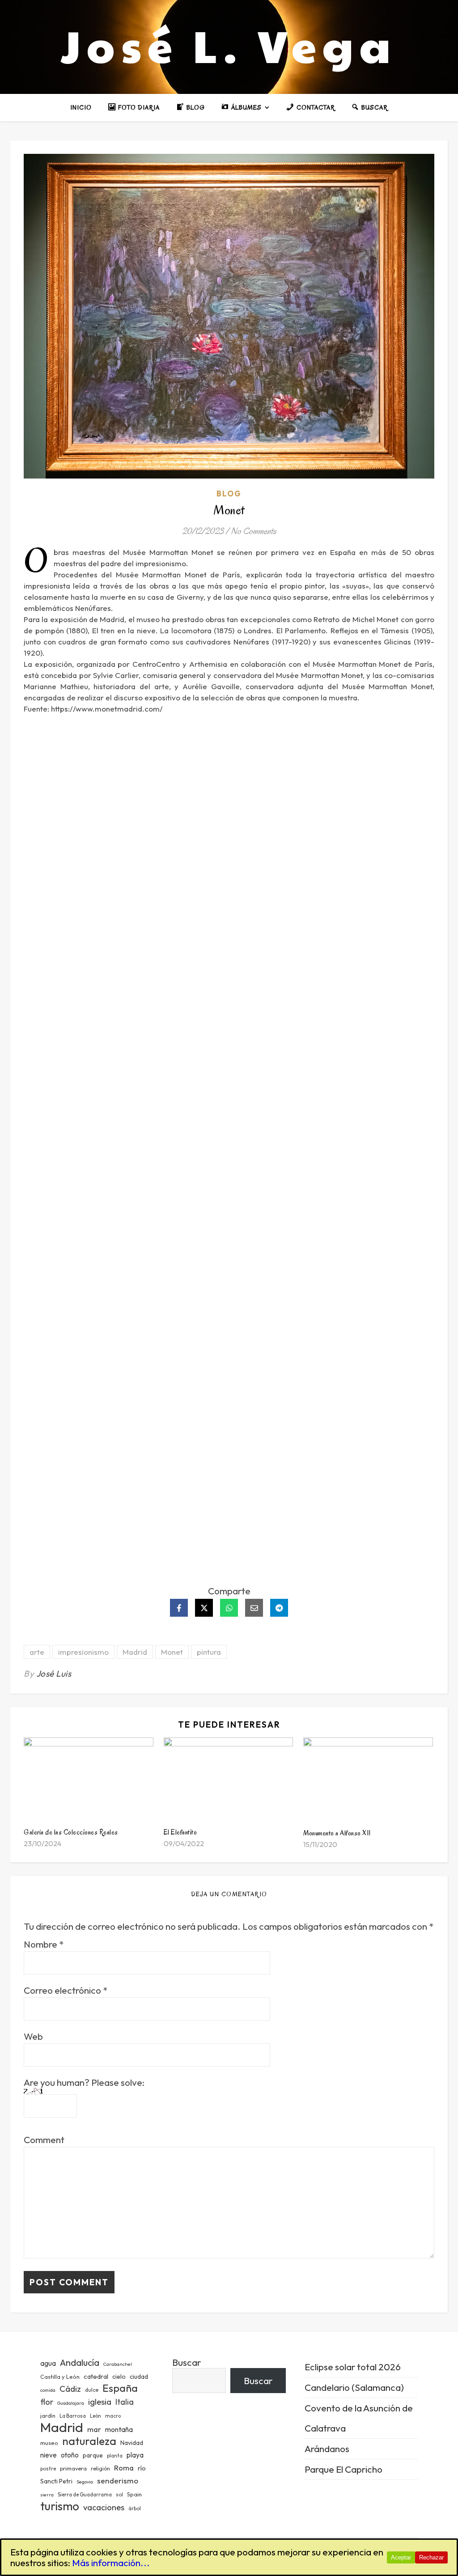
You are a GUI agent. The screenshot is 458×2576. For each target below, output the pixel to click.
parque (93, 2455)
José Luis (54, 1674)
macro (113, 2416)
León (95, 2416)
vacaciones (104, 2507)
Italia (125, 2402)
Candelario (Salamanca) (354, 2387)
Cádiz (70, 2389)
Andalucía (80, 2362)
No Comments (254, 531)
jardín (48, 2415)
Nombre (44, 1944)
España (120, 2388)
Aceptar (401, 2557)
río (142, 2468)
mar (94, 2429)
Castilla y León (60, 2377)
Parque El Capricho (343, 2469)
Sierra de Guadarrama (85, 2495)
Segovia (85, 2482)
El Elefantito (180, 1832)
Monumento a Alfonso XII (337, 1833)
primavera (73, 2468)
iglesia (100, 2402)
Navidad (132, 2443)
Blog (229, 494)
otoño (70, 2455)
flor (47, 2402)
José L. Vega (229, 45)
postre (48, 2469)
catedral (96, 2376)
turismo (60, 2506)
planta (115, 2456)
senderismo (118, 2481)
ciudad (139, 2377)
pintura (209, 1652)
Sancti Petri (56, 2481)
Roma (124, 2468)
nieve (49, 2455)
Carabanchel (118, 2364)
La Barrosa (73, 2416)
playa (135, 2455)
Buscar (187, 2362)
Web (33, 2036)
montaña (119, 2429)
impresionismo (83, 1652)
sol (119, 2495)
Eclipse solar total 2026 (353, 2367)
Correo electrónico (66, 1990)
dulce (92, 2390)
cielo (119, 2377)
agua (48, 2363)
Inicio (81, 108)
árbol (135, 2508)
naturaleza (89, 2441)
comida (48, 2390)
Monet (172, 1652)
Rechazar (431, 2557)
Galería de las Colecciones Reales (71, 1832)
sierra (47, 2495)
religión (100, 2468)
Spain (134, 2494)
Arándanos (327, 2449)
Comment (44, 2140)
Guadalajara (71, 2403)
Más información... (111, 2563)
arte (37, 1652)
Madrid (135, 1652)
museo (49, 2443)
